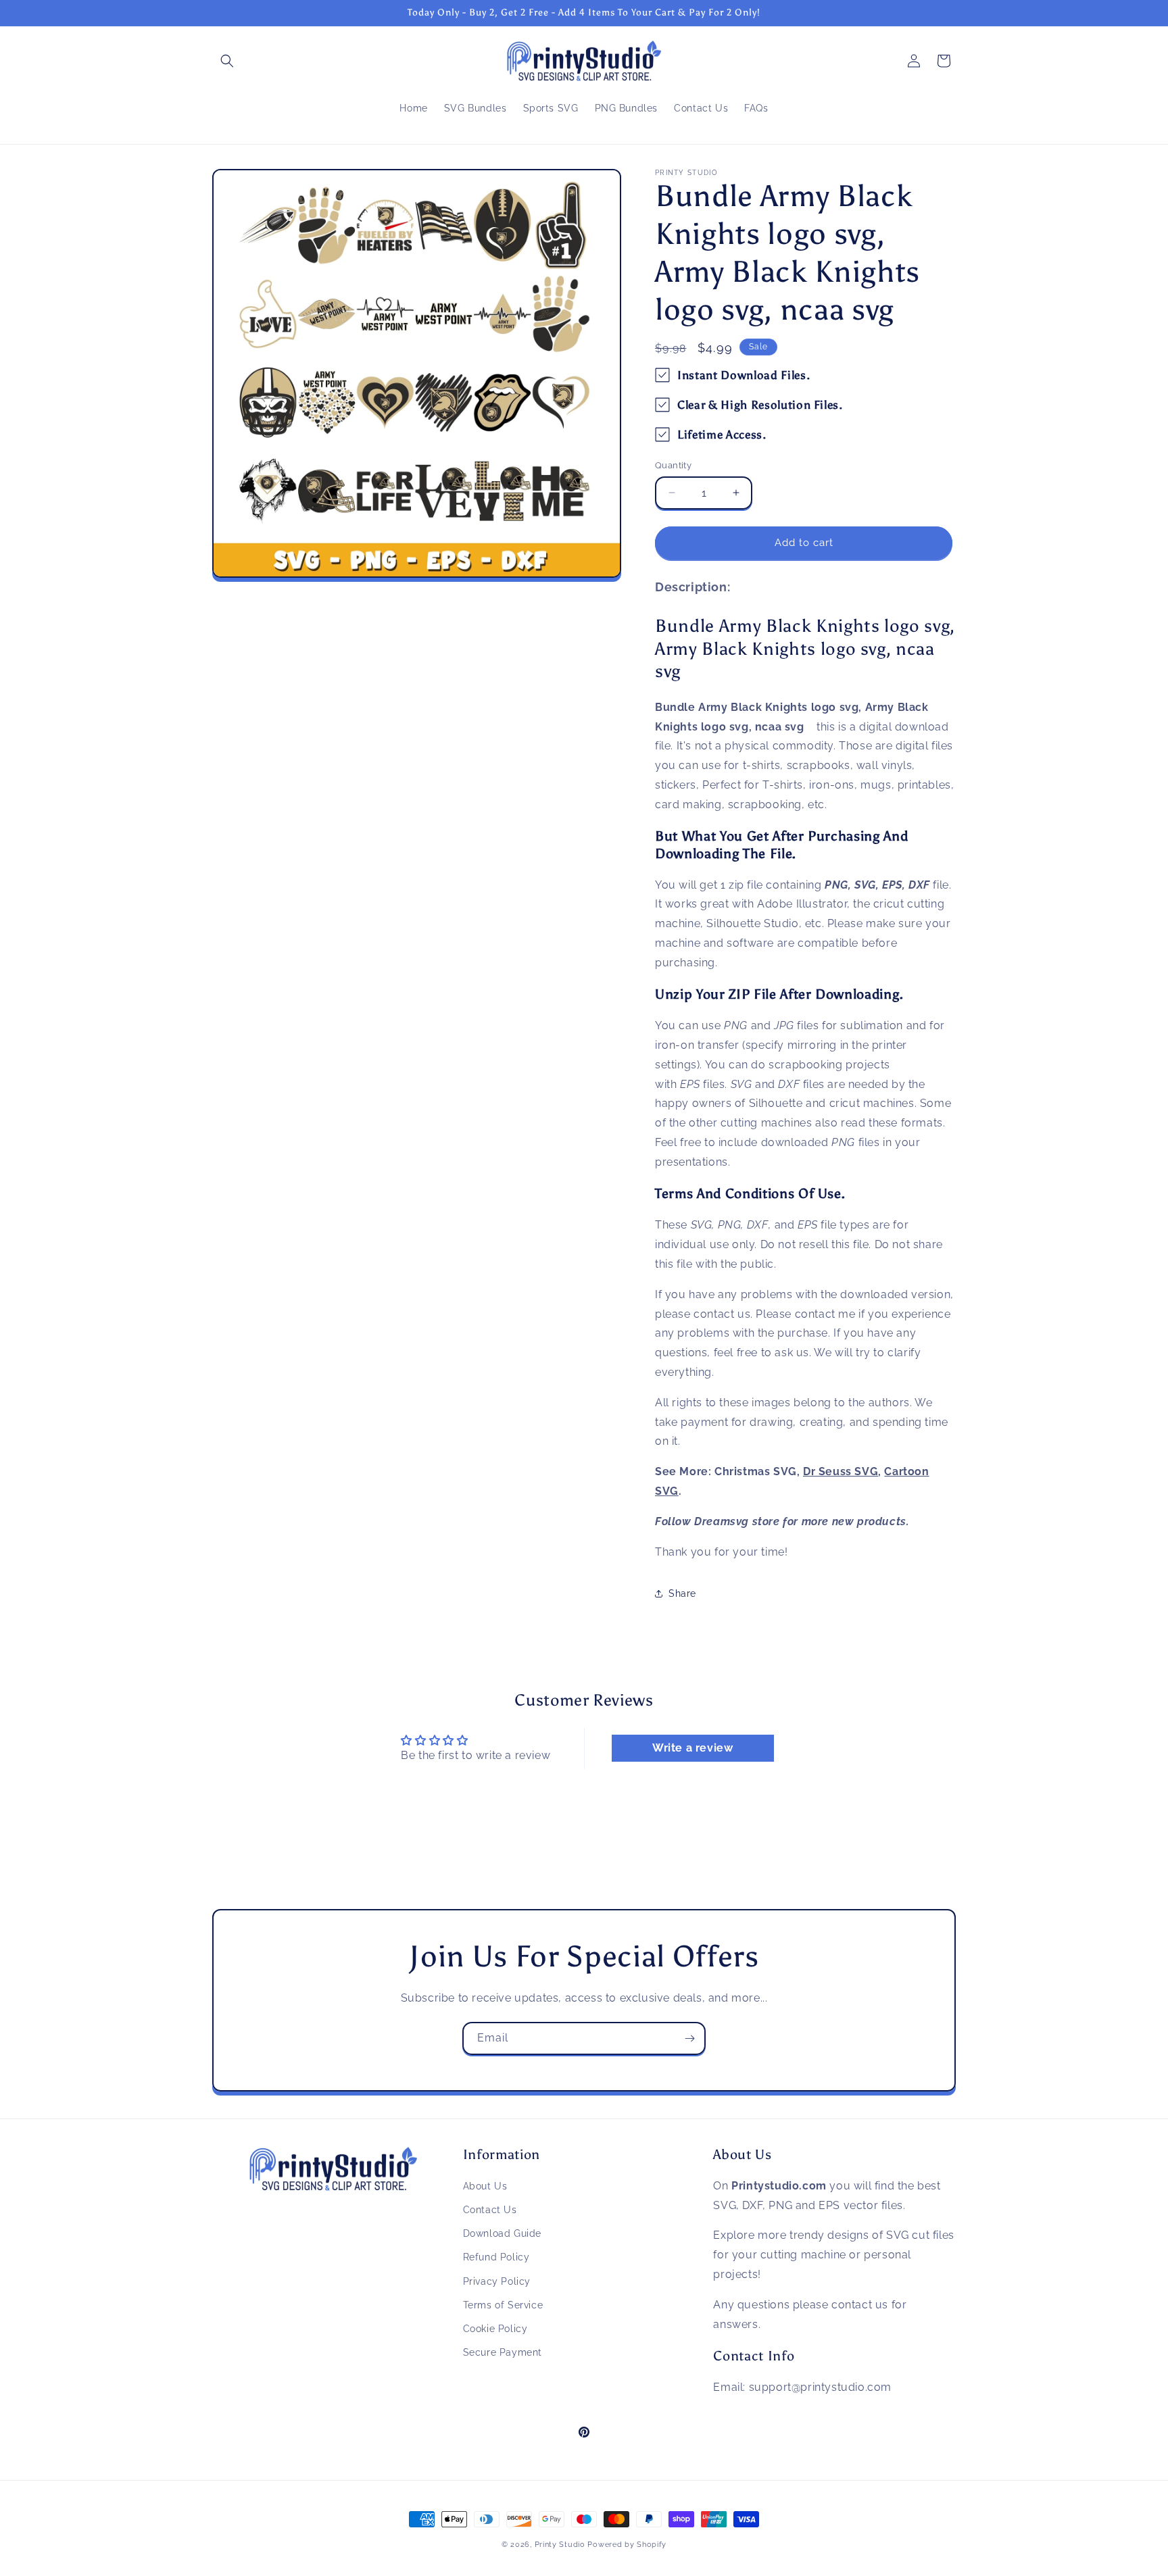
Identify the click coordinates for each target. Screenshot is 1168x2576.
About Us (485, 2186)
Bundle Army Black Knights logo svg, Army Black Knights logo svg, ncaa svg (805, 648)
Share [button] (682, 1593)
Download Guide (502, 2234)
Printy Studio (560, 2545)
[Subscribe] (689, 2038)
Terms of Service (503, 2305)
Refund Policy (496, 2258)
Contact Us (490, 2210)
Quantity (673, 465)
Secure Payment (503, 2352)
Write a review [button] (692, 1748)
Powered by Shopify (627, 2545)
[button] (227, 61)
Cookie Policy (495, 2329)
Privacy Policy (497, 2281)
